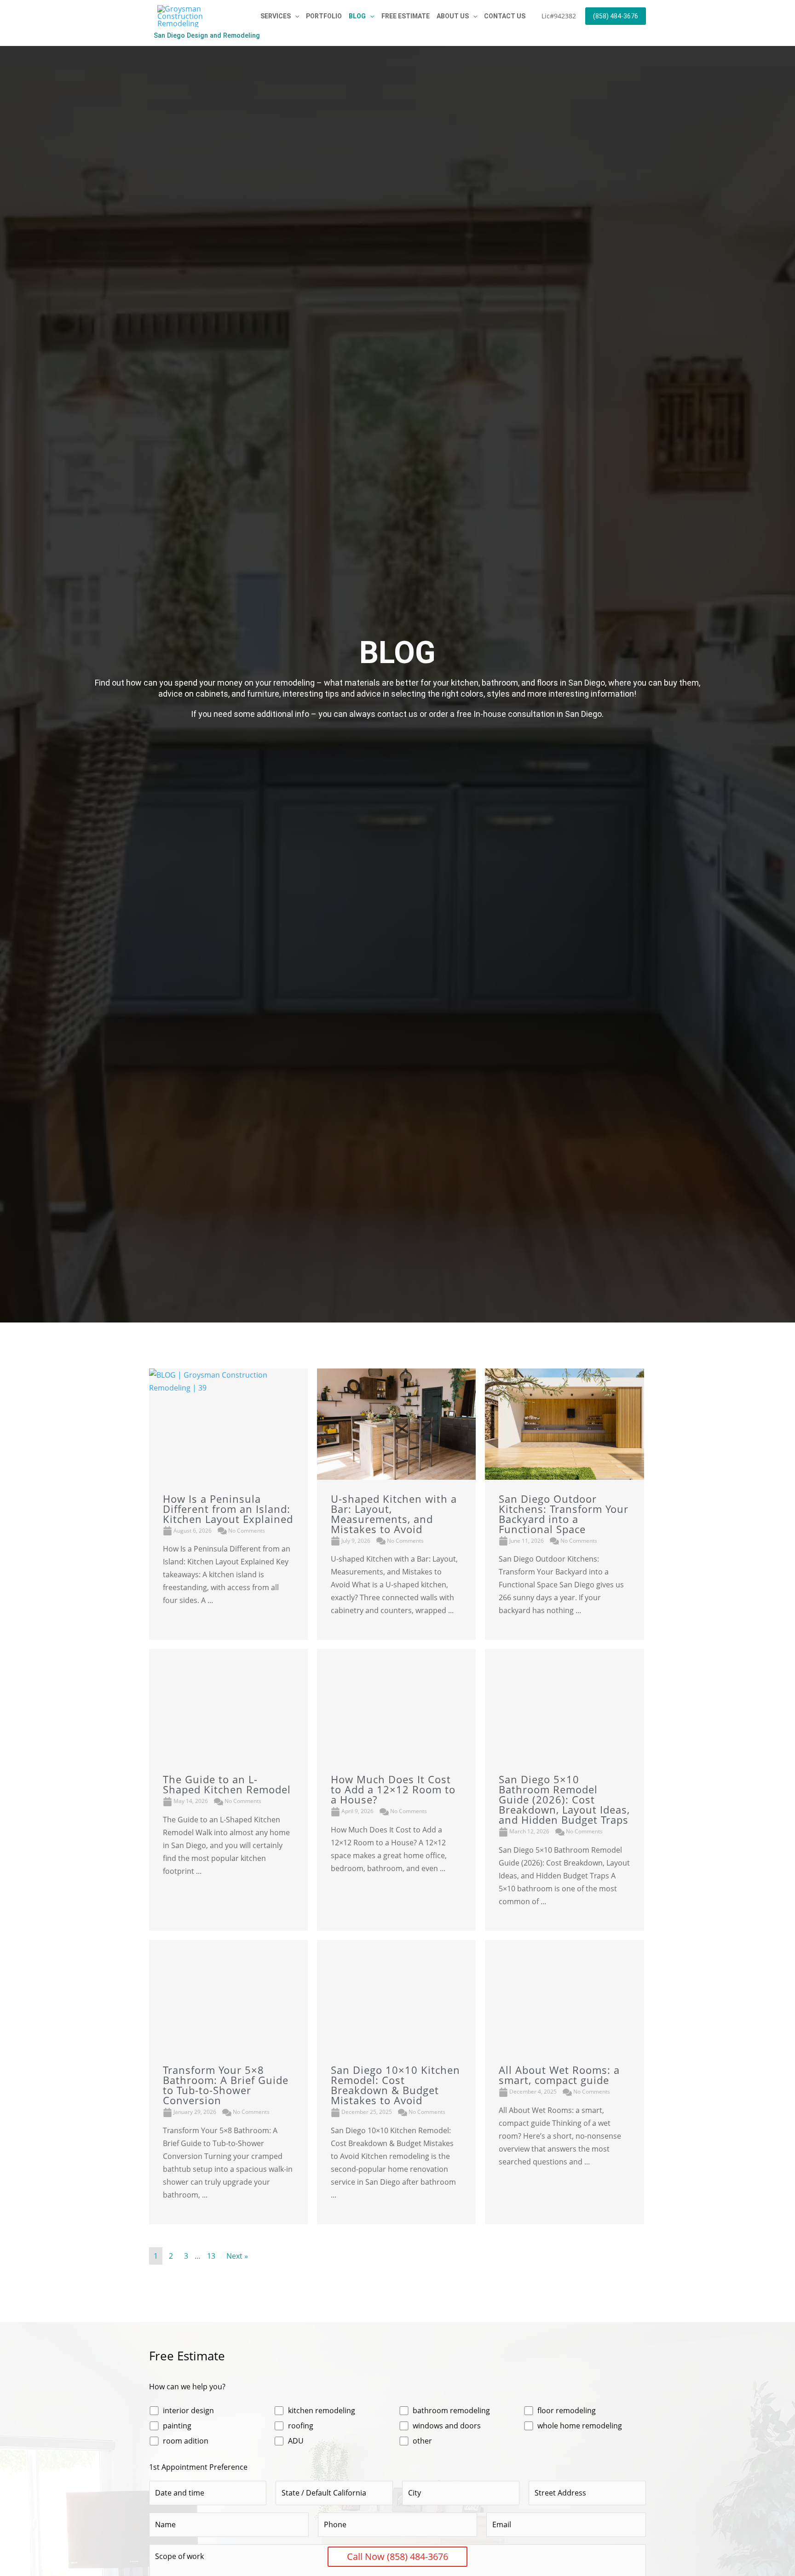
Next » (237, 2256)
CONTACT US (505, 16)
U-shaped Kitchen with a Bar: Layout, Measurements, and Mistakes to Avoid (394, 1514)
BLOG (357, 16)
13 (211, 2256)
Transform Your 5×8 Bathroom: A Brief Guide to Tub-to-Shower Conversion (226, 2085)
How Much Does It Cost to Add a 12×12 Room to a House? (393, 1789)
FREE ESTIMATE (406, 16)
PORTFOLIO (324, 16)
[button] (295, 16)
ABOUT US (453, 16)
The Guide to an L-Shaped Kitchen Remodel (227, 1784)
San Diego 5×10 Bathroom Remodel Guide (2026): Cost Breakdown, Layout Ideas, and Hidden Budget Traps (564, 1799)
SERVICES (276, 16)
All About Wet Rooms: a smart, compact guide (559, 2075)
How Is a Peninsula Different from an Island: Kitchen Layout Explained (228, 1509)
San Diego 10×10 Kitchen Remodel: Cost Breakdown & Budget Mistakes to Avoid (395, 2085)
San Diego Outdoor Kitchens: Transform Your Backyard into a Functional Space (564, 1514)
